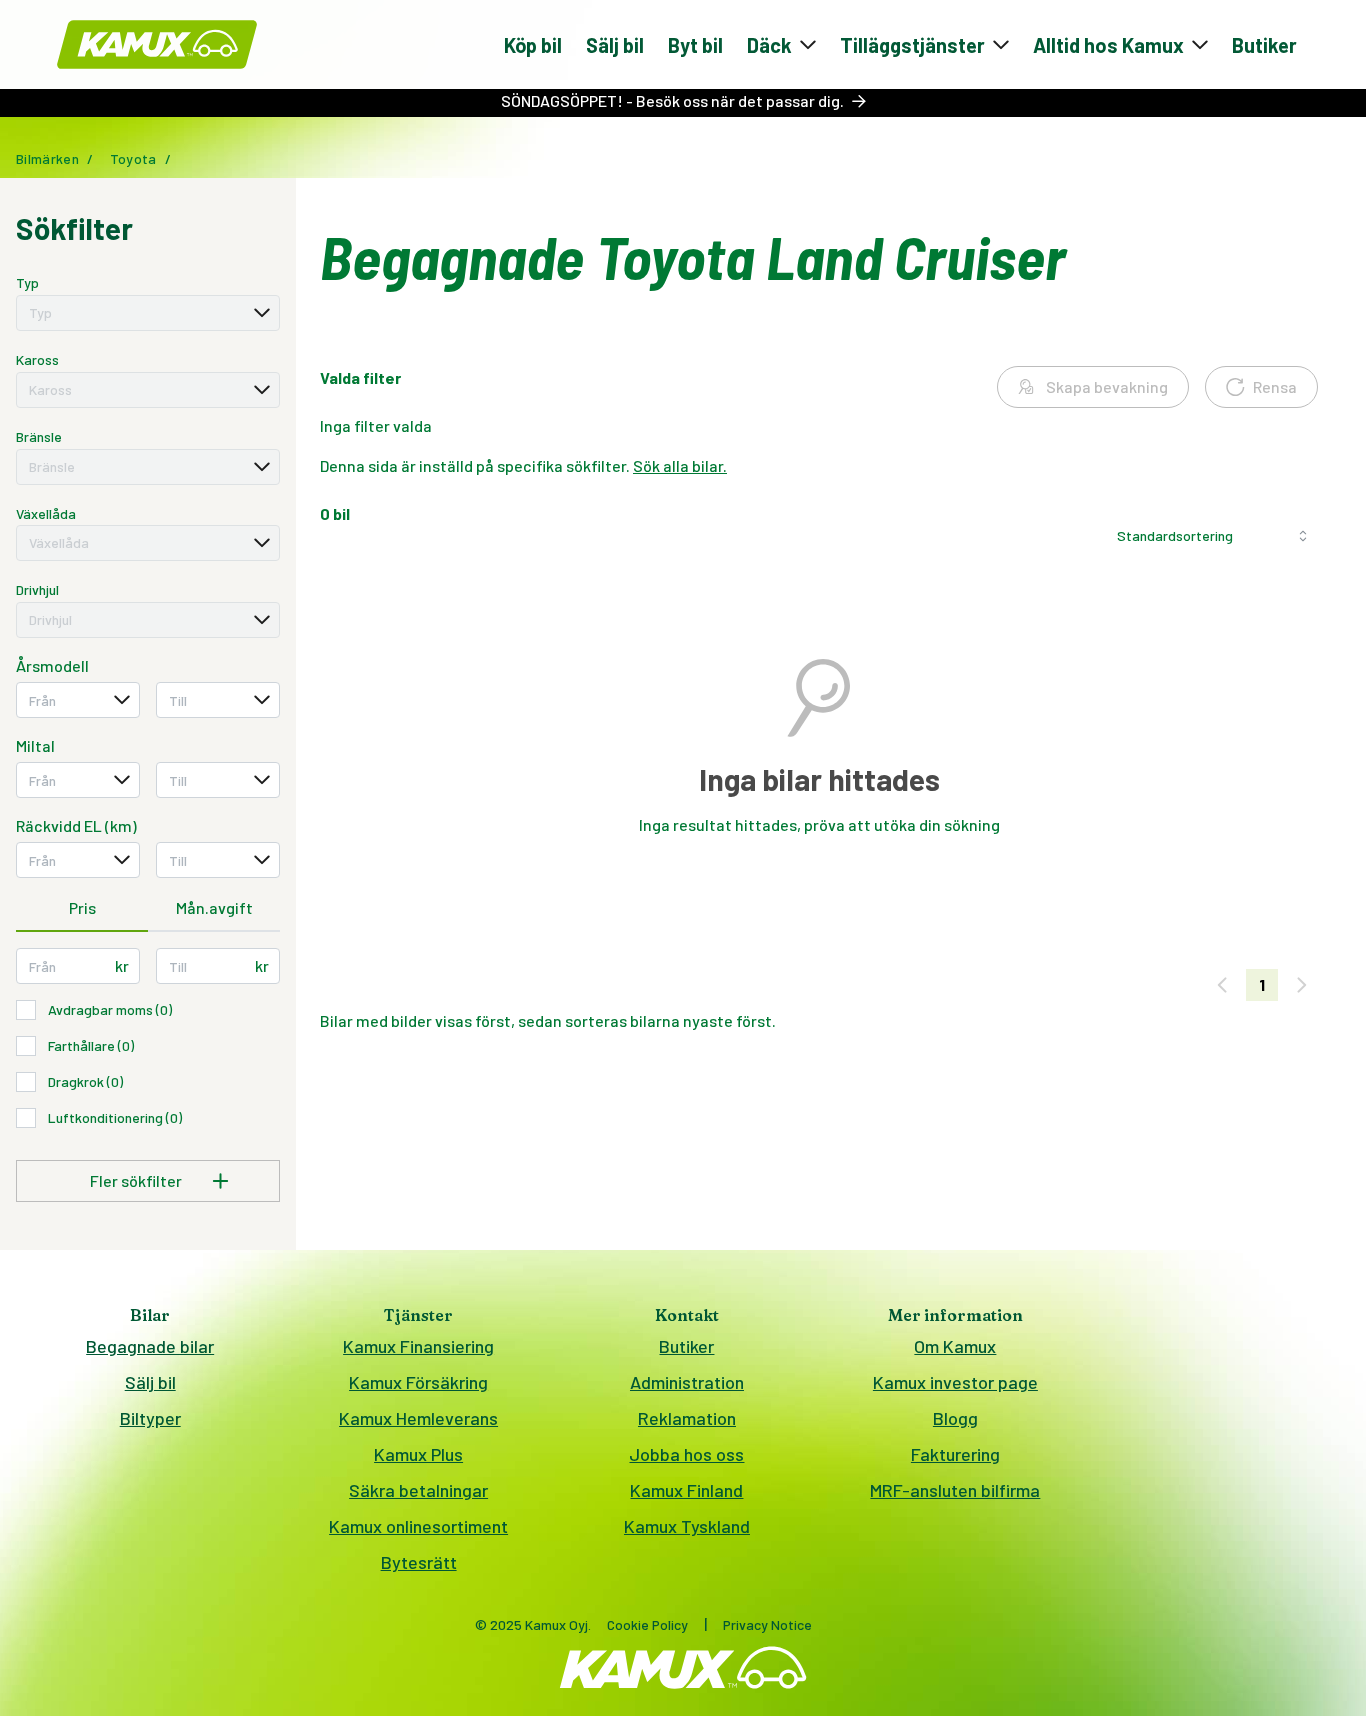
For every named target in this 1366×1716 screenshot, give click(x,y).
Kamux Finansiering (418, 1346)
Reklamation (687, 1418)
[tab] (82, 909)
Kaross (37, 359)
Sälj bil (615, 45)
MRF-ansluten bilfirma (955, 1490)
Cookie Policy (647, 1624)
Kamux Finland (686, 1490)
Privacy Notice (767, 1624)
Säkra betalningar (418, 1490)
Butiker (1264, 45)
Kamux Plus (418, 1454)
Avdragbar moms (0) (110, 1009)
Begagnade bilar (150, 1346)
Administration (687, 1382)
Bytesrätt (419, 1562)
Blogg (955, 1418)
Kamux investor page (955, 1382)
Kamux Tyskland (687, 1526)
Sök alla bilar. (680, 465)
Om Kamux (955, 1346)
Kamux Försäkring (418, 1382)
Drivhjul (37, 589)
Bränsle (39, 436)
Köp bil (533, 45)
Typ (27, 282)
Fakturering (955, 1454)
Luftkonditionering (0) (115, 1117)
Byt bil (695, 45)
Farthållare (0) (91, 1045)
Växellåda (46, 513)
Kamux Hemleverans (418, 1418)
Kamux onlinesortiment (418, 1526)
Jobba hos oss (686, 1454)
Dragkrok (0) (85, 1081)
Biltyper (150, 1418)
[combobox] (148, 313)
